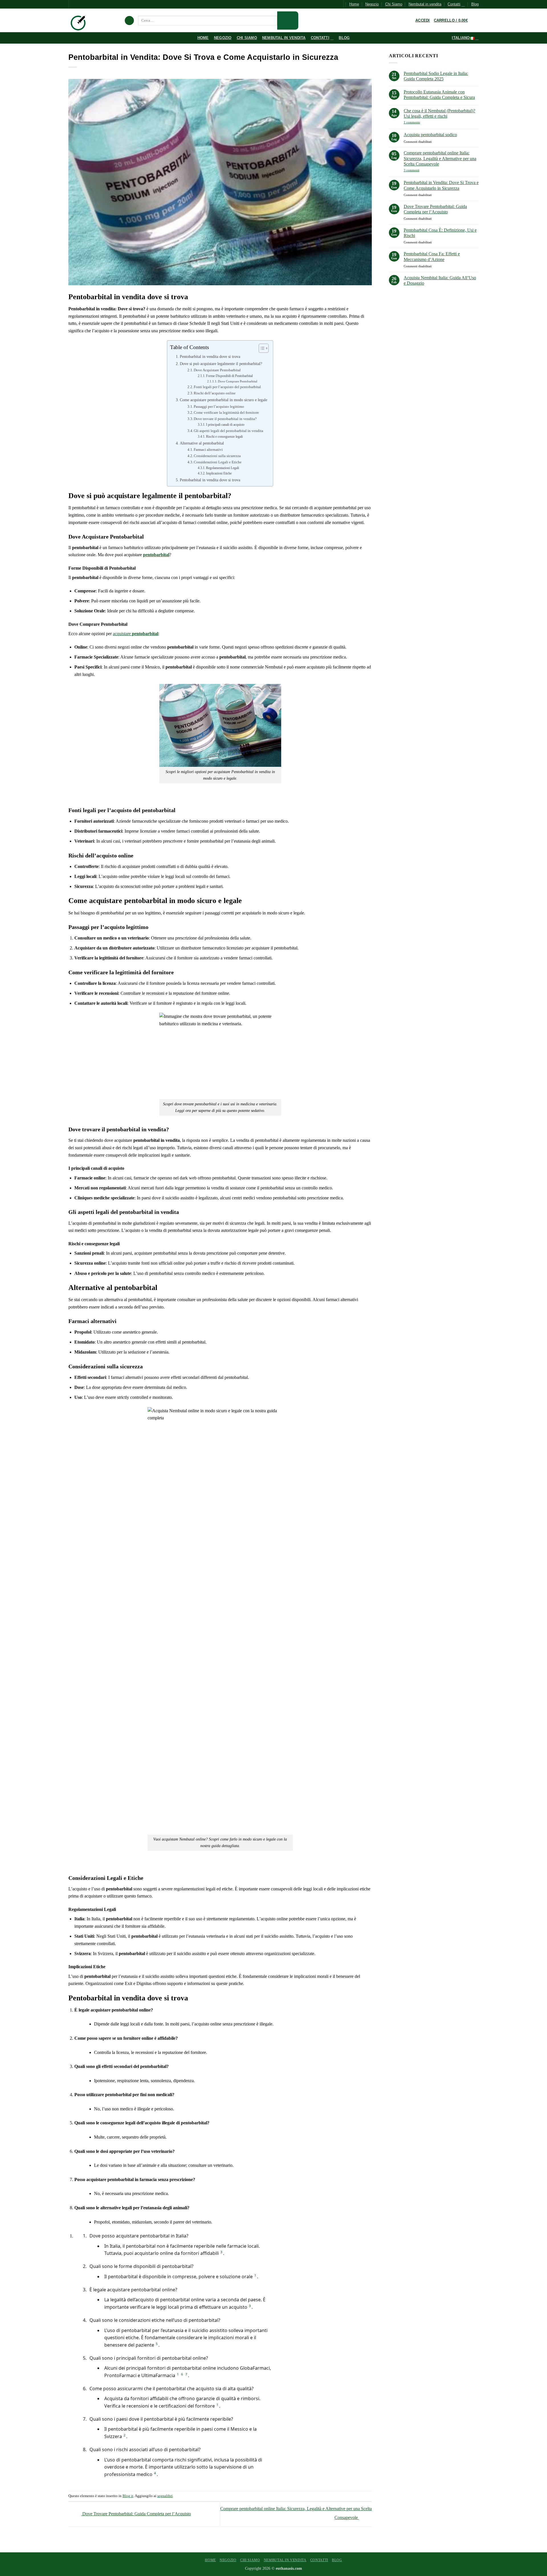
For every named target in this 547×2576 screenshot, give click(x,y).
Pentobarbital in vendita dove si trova (210, 356)
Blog (475, 4)
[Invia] (288, 21)
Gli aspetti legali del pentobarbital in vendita (228, 431)
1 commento (422, 122)
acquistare (135, 634)
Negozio (372, 4)
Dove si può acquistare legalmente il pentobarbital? (221, 364)
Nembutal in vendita (425, 4)
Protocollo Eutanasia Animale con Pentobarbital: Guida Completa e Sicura (439, 95)
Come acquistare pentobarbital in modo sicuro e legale (224, 400)
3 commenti (420, 170)
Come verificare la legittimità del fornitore (226, 412)
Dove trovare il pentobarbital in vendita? (225, 419)
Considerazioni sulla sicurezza (217, 456)
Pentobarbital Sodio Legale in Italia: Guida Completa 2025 (436, 76)
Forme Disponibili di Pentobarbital (229, 376)
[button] (129, 21)
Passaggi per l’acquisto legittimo (219, 406)
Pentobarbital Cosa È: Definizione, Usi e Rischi (440, 233)
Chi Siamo (394, 4)
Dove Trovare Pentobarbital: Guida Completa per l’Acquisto (136, 2514)
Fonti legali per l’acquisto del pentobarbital (227, 387)
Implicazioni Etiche (219, 473)
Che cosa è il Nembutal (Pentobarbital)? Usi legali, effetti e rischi (439, 113)
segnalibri (165, 2496)
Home (354, 4)
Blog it (128, 2496)
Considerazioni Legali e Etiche (218, 462)
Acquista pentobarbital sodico (430, 135)
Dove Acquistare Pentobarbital (217, 370)
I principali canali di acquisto (225, 425)
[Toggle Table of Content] (261, 348)
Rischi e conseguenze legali (224, 437)
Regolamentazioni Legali (223, 468)
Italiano (461, 38)
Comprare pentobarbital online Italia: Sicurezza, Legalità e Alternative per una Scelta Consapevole (440, 158)
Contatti (454, 4)
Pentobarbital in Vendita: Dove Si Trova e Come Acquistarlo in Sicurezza (441, 185)
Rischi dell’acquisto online (215, 393)
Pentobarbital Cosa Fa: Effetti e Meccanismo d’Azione (432, 256)
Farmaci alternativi (208, 450)
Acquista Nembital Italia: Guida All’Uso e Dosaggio (440, 280)
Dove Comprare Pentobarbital (238, 381)
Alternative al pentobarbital (202, 443)
